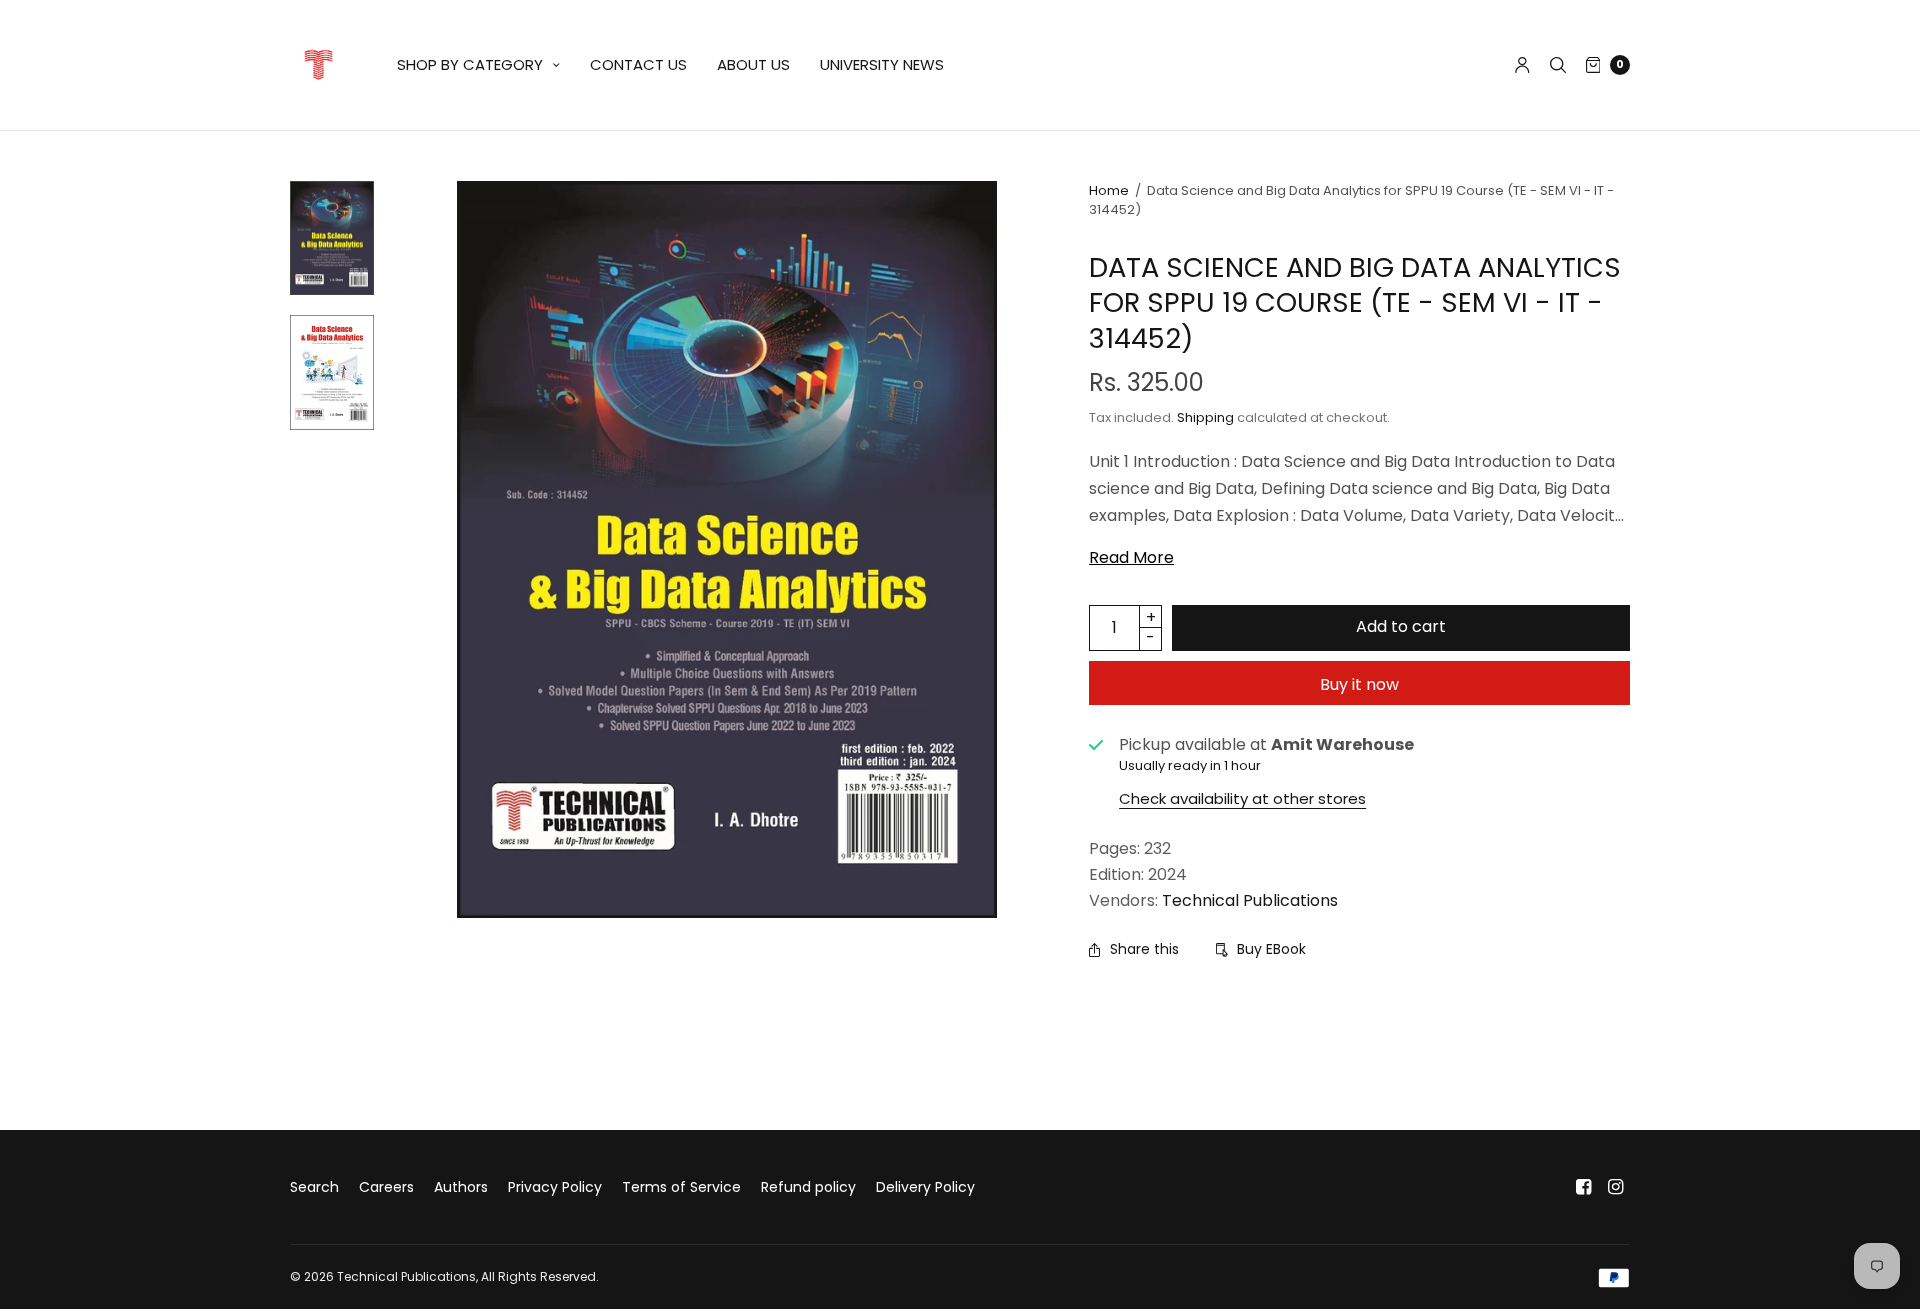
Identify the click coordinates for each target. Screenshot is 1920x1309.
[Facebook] (1584, 1187)
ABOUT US (753, 64)
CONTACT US (638, 64)
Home (1109, 190)
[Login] (1522, 65)
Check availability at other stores (1242, 798)
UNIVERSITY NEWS (882, 64)
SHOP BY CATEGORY (470, 64)
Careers (386, 1187)
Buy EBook (1271, 949)
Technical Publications (1250, 900)
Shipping (1205, 417)
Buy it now (1359, 684)
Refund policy (808, 1187)
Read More (1131, 558)
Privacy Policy (555, 1187)
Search (314, 1187)
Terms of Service (681, 1187)
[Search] (1558, 65)
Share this (1144, 949)
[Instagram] (1616, 1187)
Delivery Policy (925, 1187)
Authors (461, 1187)
